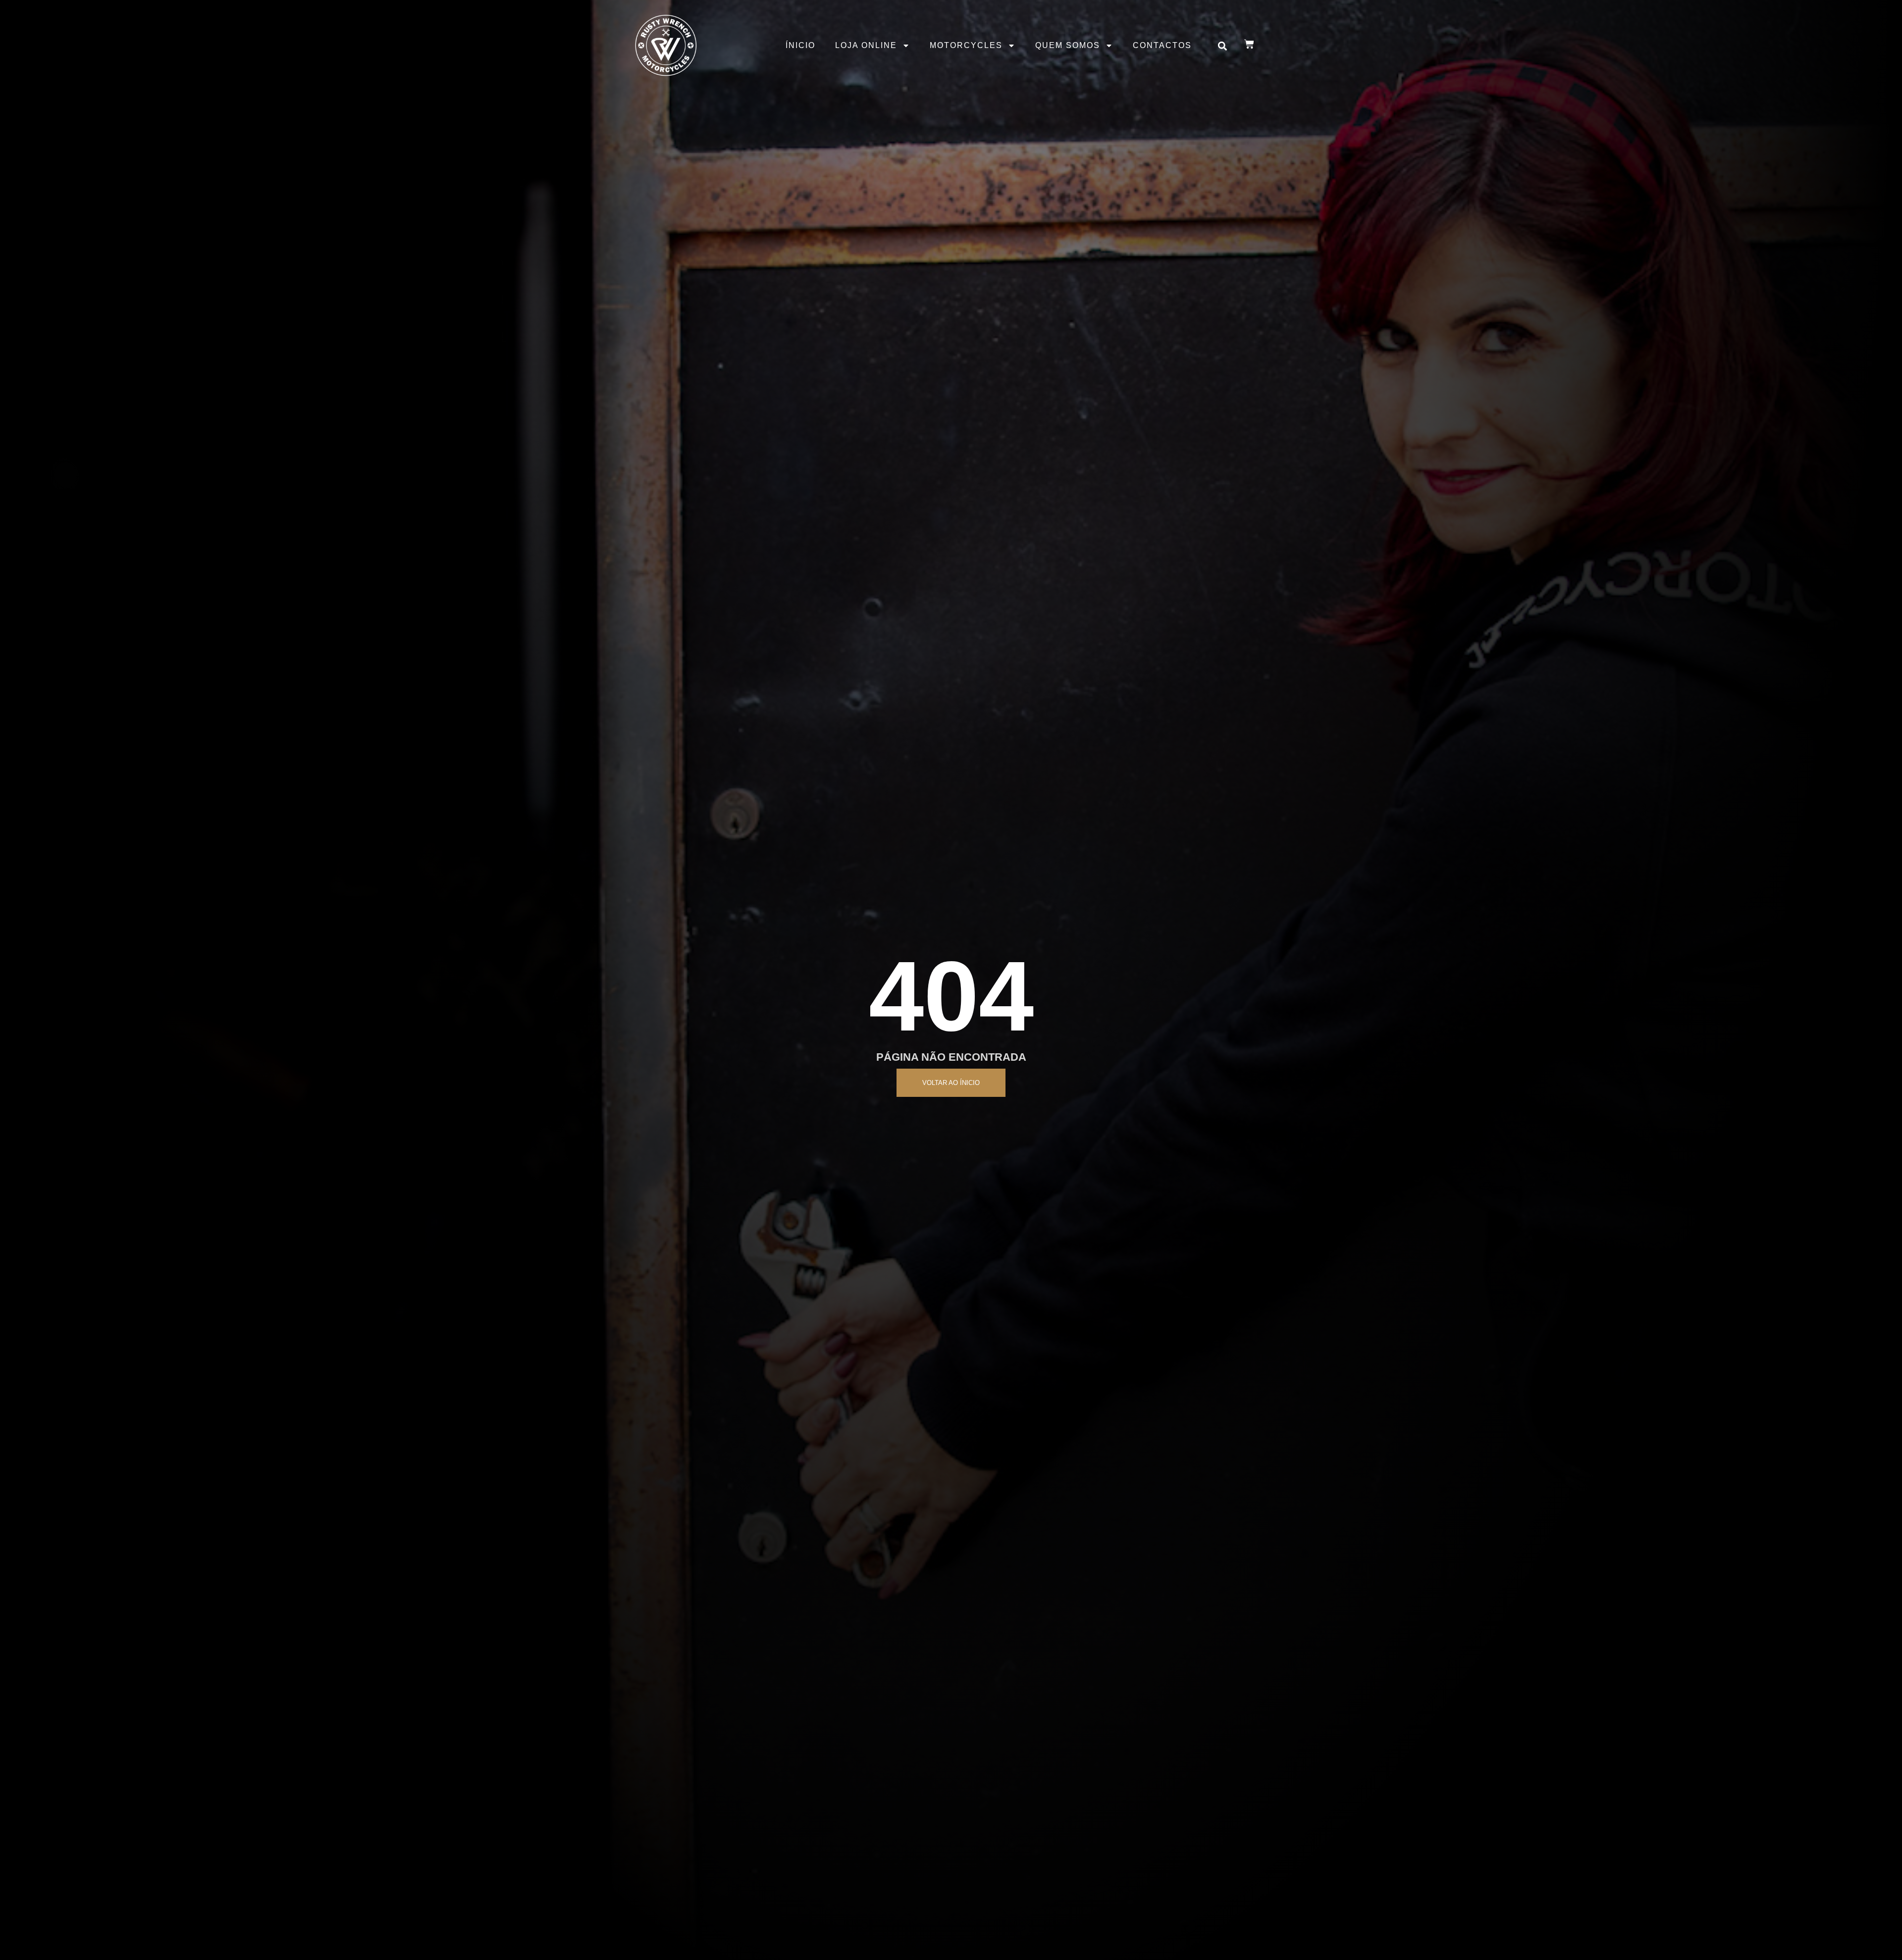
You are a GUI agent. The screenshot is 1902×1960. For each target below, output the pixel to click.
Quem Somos (1068, 45)
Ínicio (800, 45)
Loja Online (866, 45)
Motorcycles (966, 45)
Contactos (1162, 45)
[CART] (1249, 44)
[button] (1223, 46)
